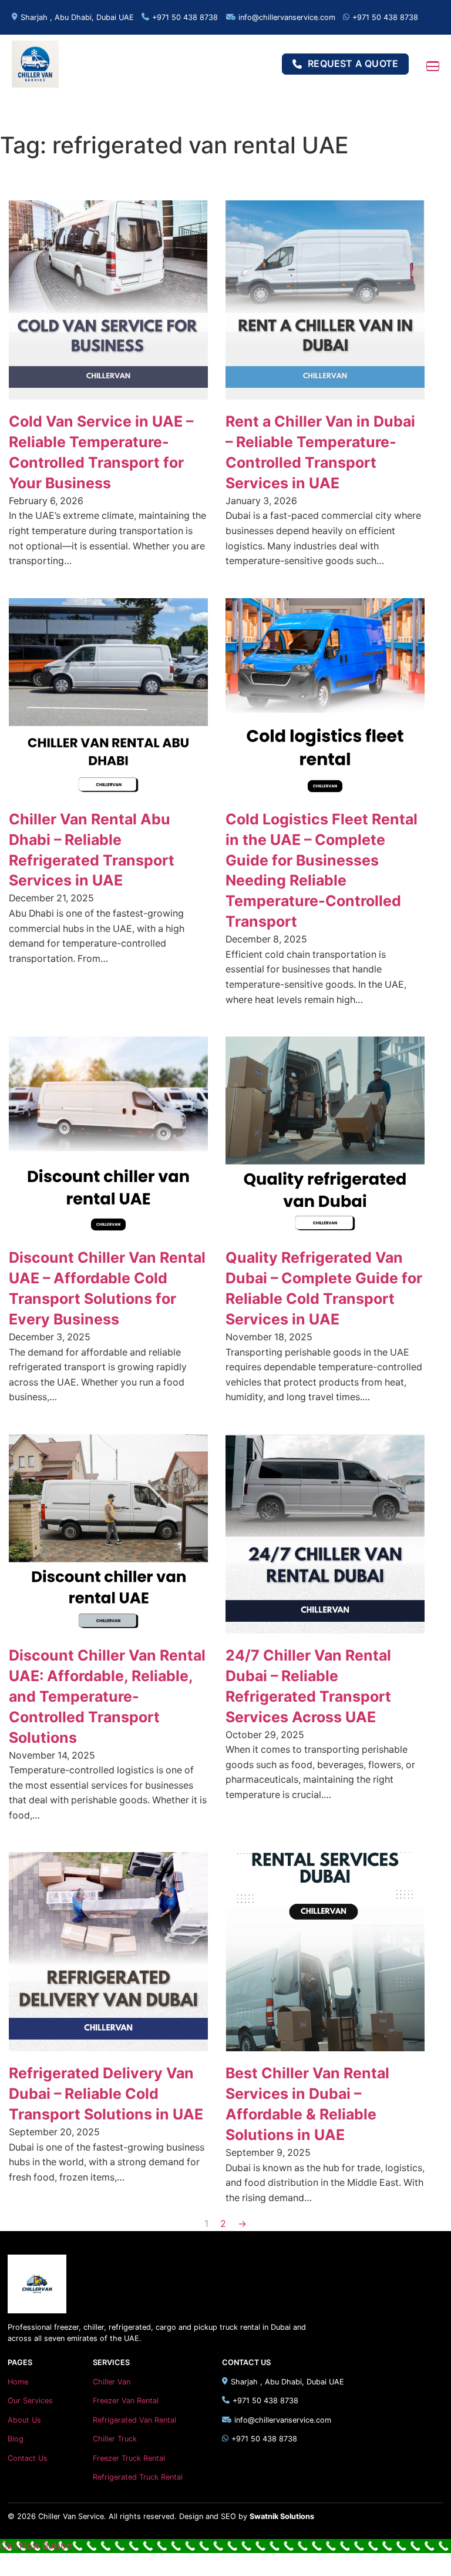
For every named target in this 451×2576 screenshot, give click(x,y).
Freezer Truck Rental (129, 2458)
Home (18, 2382)
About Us (24, 2420)
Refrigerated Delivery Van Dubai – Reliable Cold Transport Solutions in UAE (106, 2094)
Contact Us (28, 2458)
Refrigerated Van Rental (134, 2420)
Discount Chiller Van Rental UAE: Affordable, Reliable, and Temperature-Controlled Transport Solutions (107, 1696)
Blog (16, 2439)
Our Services (30, 2401)
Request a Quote (353, 64)
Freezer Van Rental (126, 2401)
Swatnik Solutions (282, 2516)
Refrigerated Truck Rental (138, 2477)
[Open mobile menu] (433, 66)
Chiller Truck (115, 2439)
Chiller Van (112, 2382)
